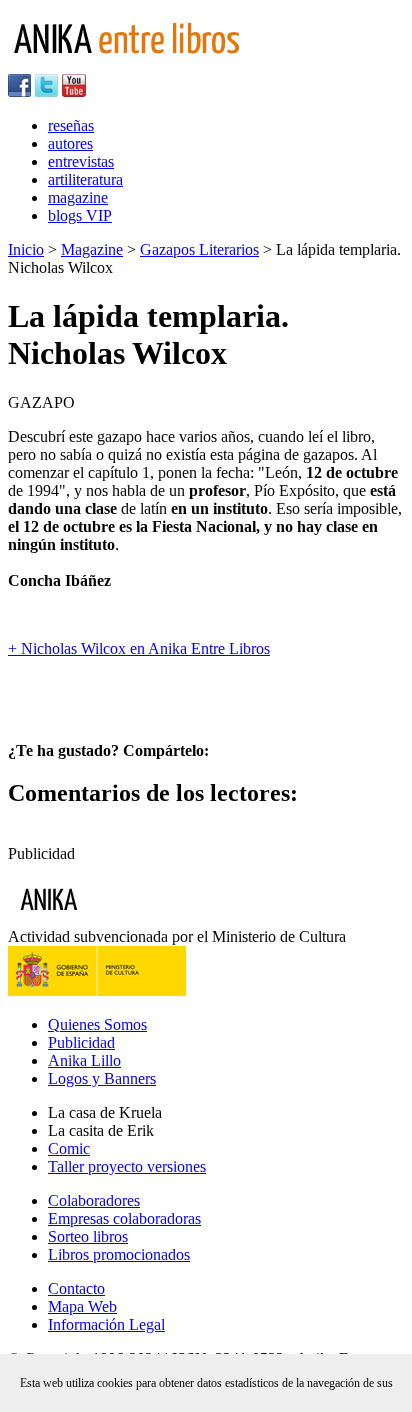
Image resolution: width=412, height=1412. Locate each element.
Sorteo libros (88, 1236)
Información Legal (106, 1324)
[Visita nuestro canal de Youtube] (74, 91)
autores (70, 143)
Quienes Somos (97, 1024)
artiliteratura (85, 179)
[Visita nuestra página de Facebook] (19, 91)
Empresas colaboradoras (124, 1218)
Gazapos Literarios (199, 249)
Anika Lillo (84, 1060)
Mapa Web (82, 1306)
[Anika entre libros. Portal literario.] (139, 64)
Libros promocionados (119, 1254)
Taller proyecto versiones (127, 1166)
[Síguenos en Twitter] (46, 91)
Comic (69, 1148)
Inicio (26, 249)
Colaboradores (94, 1200)
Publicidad (81, 1042)
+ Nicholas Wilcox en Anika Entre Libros (139, 648)
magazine (78, 197)
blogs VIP (80, 215)
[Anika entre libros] (111, 918)
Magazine (92, 249)
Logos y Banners (102, 1078)
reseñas (71, 125)
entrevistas (81, 161)
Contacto (76, 1288)
